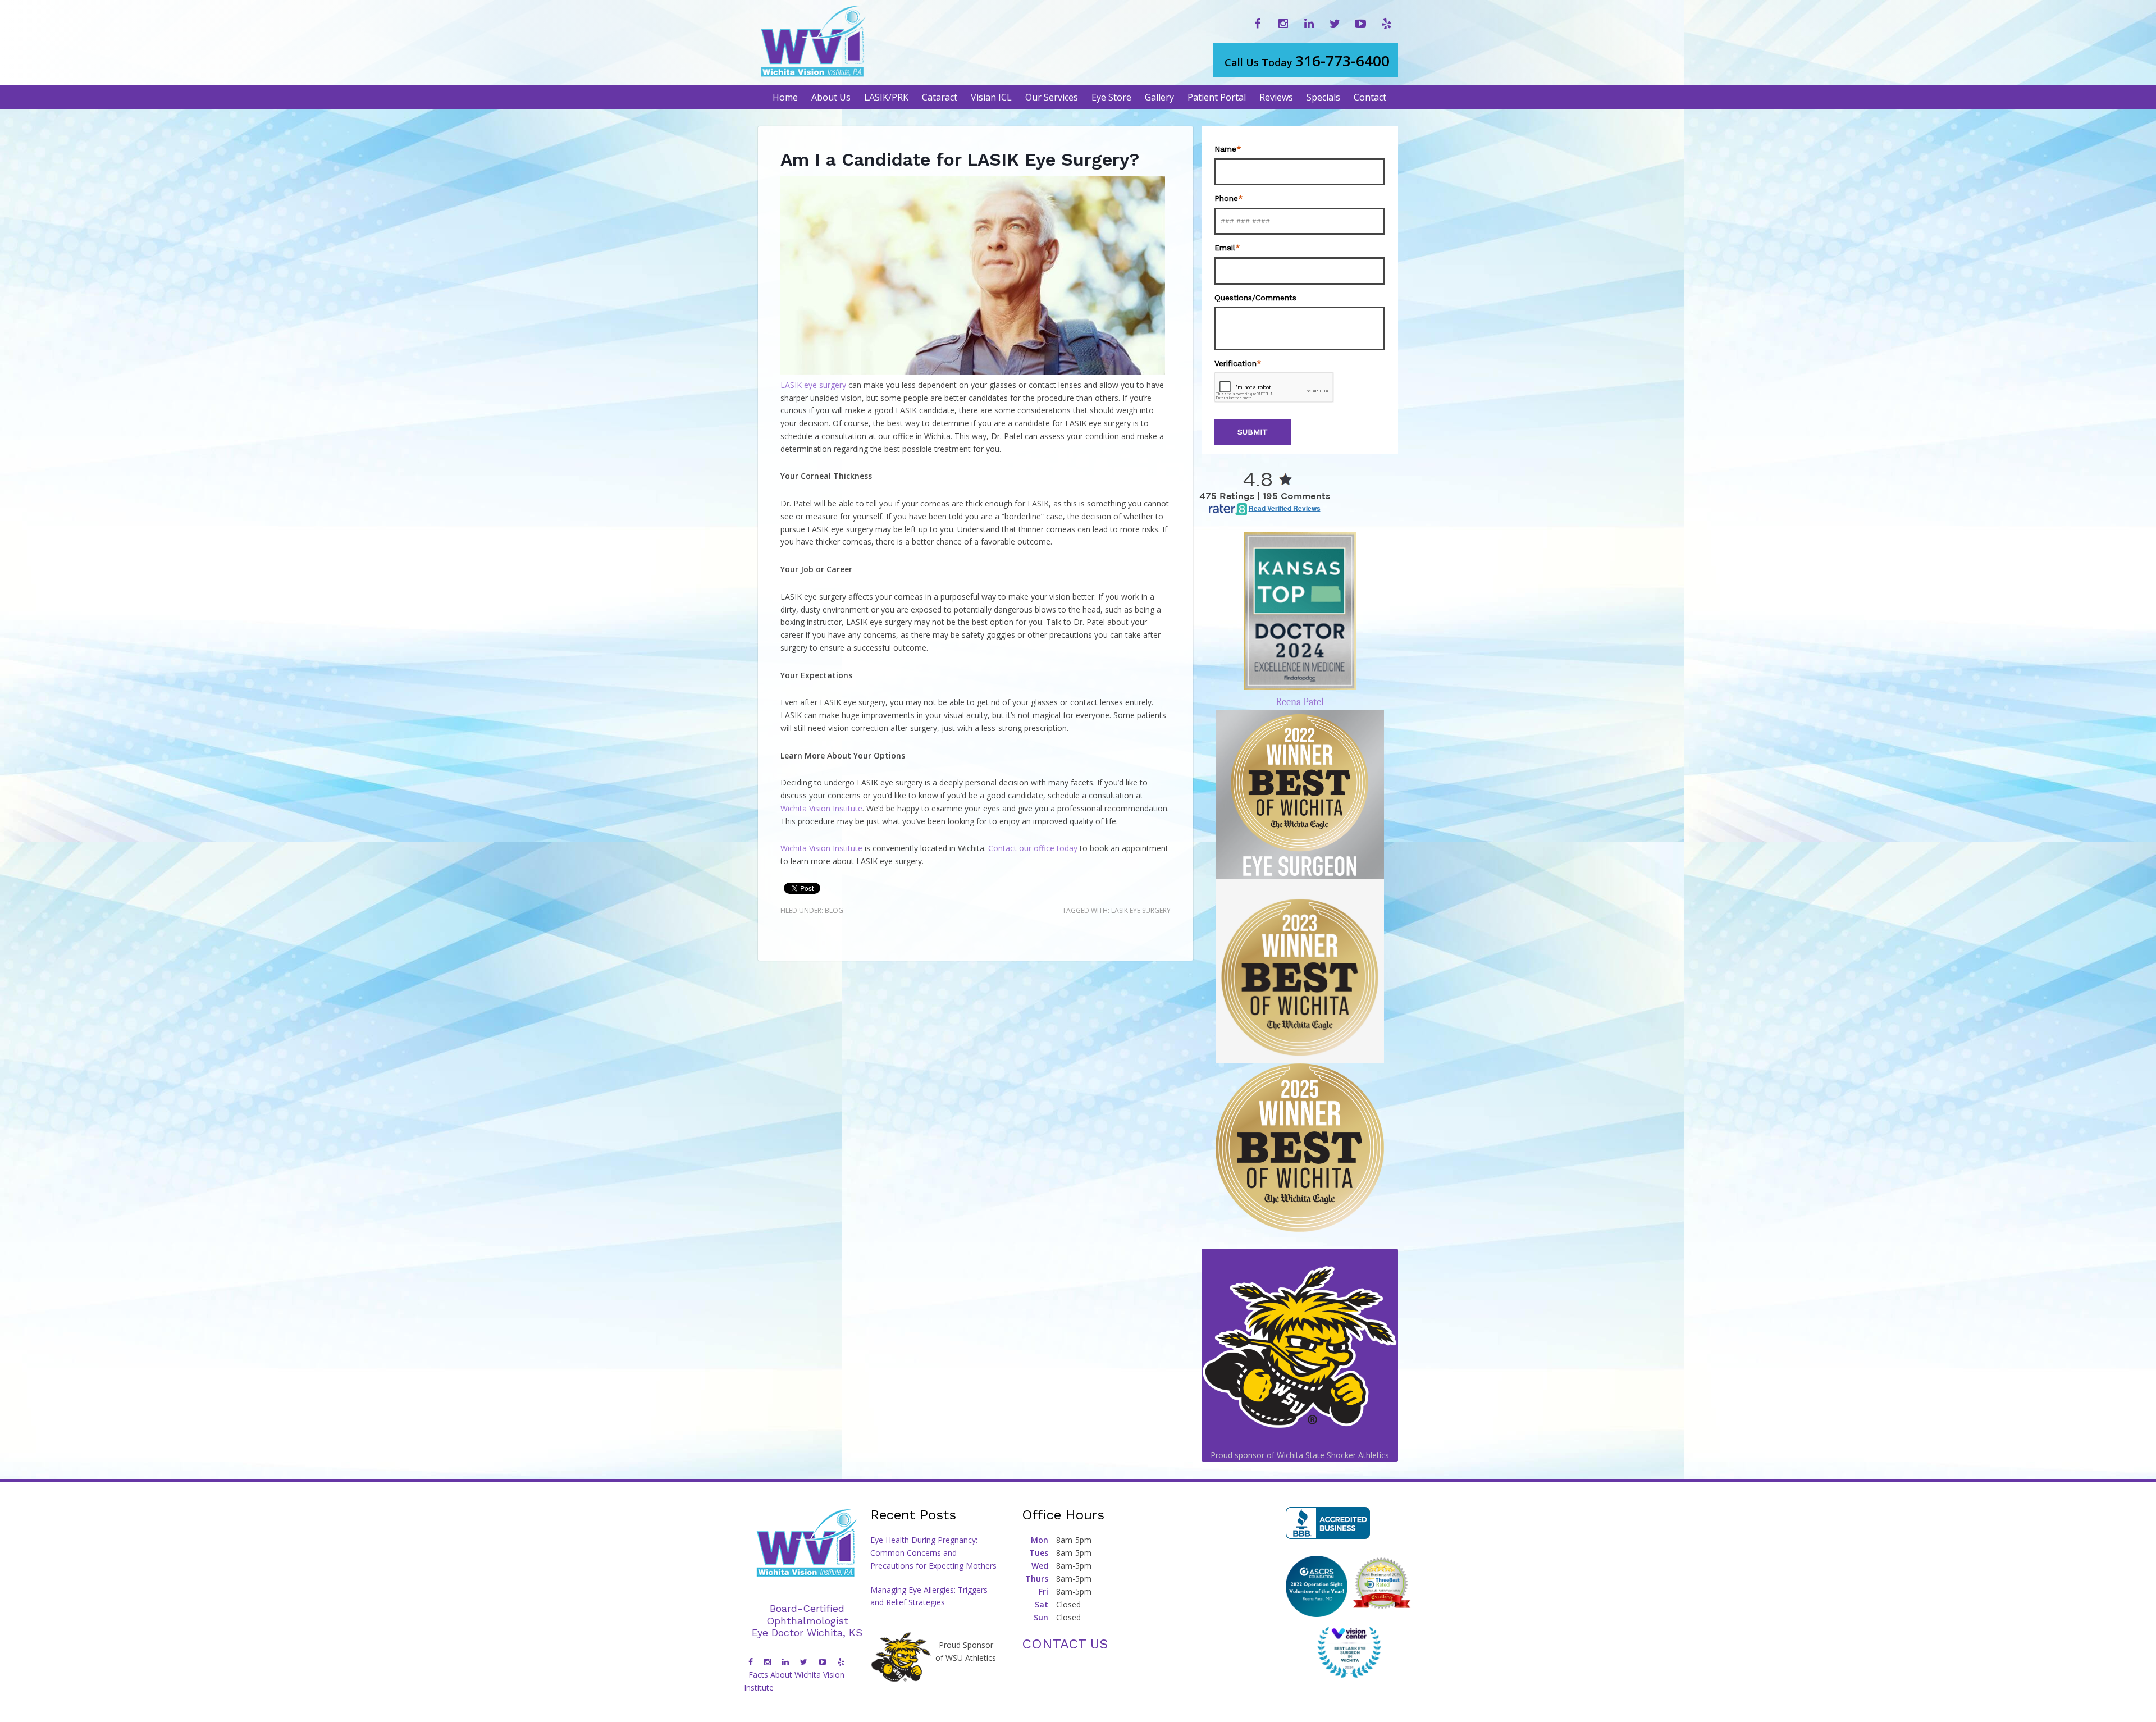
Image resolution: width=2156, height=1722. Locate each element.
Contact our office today (1033, 848)
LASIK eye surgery (813, 385)
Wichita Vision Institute (821, 808)
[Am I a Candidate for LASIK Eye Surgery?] (973, 372)
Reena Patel (1300, 702)
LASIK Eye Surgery (1141, 910)
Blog (834, 910)
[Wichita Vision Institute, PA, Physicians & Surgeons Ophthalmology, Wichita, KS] (1328, 1523)
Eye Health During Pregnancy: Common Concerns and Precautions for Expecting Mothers (933, 1553)
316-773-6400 (1307, 61)
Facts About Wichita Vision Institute (794, 1681)
